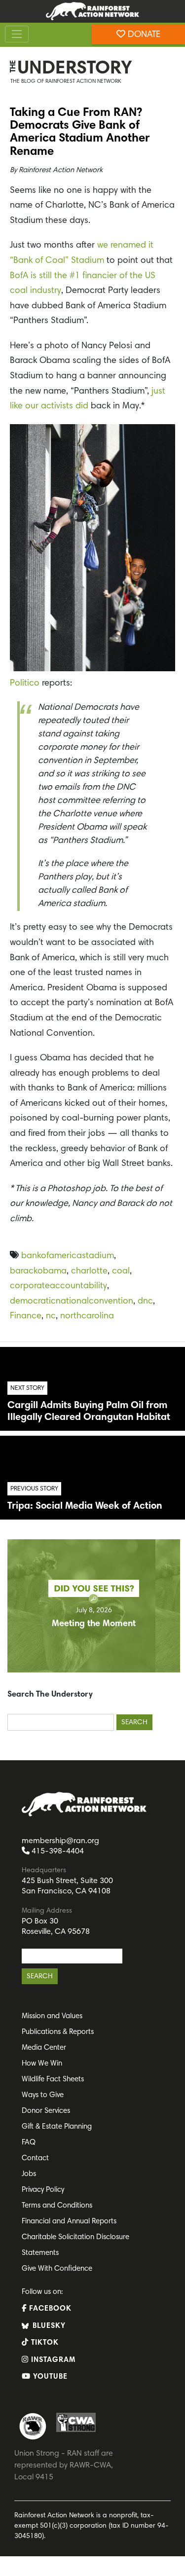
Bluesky (48, 2326)
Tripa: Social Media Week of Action (85, 1506)
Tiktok (44, 2343)
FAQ (29, 2143)
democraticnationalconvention (72, 1302)
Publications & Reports (58, 2032)
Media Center (44, 2048)
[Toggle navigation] (17, 34)
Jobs (29, 2174)
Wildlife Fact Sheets (53, 2080)
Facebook (49, 2309)
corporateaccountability (58, 1286)
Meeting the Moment (94, 1624)
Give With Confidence (57, 2269)
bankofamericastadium (68, 1256)
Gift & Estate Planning (57, 2127)
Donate (143, 35)
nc (51, 1316)
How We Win (42, 2064)
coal (121, 1271)
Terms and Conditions (57, 2206)
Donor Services (46, 2111)
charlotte (89, 1271)
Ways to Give (43, 2095)
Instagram (52, 2360)
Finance (26, 1316)
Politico (25, 684)
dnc (145, 1302)
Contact (35, 2159)
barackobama (38, 1271)
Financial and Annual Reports (69, 2222)
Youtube (49, 2377)
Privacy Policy (43, 2190)
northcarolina (87, 1316)
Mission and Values (52, 2016)
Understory (75, 69)
